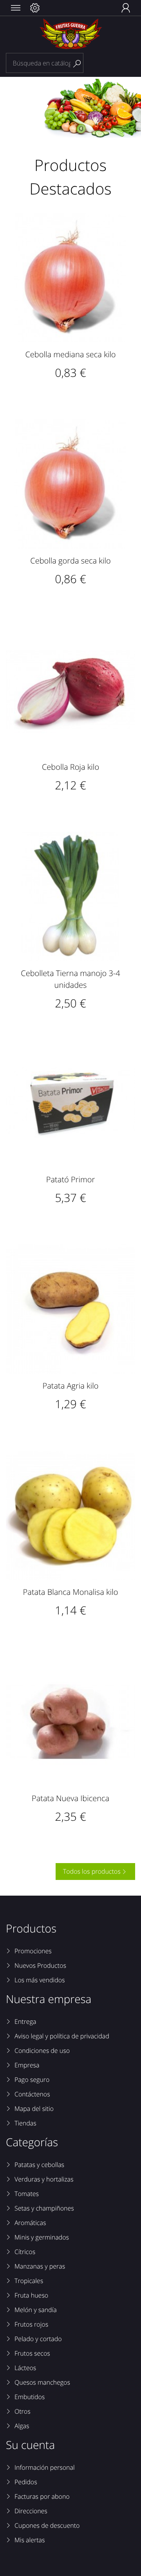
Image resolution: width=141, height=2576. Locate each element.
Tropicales (29, 2281)
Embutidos (30, 2397)
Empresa (27, 2065)
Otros (23, 2411)
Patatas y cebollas (39, 2165)
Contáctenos (32, 2094)
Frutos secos (32, 2353)
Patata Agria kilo (70, 1386)
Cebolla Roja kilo (70, 767)
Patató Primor (70, 1179)
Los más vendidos (40, 1980)
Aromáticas (30, 2223)
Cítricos (25, 2252)
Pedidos (26, 2482)
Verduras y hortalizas (44, 2179)
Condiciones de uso (42, 2051)
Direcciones (31, 2511)
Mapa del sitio (34, 2109)
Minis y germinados (42, 2237)
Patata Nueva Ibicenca (70, 1798)
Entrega (25, 2022)
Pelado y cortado (38, 2339)
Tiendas (25, 2123)
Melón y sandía (36, 2310)
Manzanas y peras (40, 2266)
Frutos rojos (31, 2324)
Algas (22, 2426)
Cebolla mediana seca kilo (70, 354)
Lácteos (25, 2368)
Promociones (33, 1951)
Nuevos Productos (40, 1965)
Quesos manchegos (42, 2382)
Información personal (45, 2467)
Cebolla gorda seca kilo (70, 561)
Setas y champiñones (44, 2208)
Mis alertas (30, 2540)
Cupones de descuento (47, 2525)
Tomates (27, 2194)
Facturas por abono (42, 2496)
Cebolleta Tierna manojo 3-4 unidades (70, 979)
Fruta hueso (31, 2295)
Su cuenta (30, 2445)
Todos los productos (95, 1871)
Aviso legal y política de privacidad (62, 2036)
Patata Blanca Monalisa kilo (71, 1592)
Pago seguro (32, 2080)
